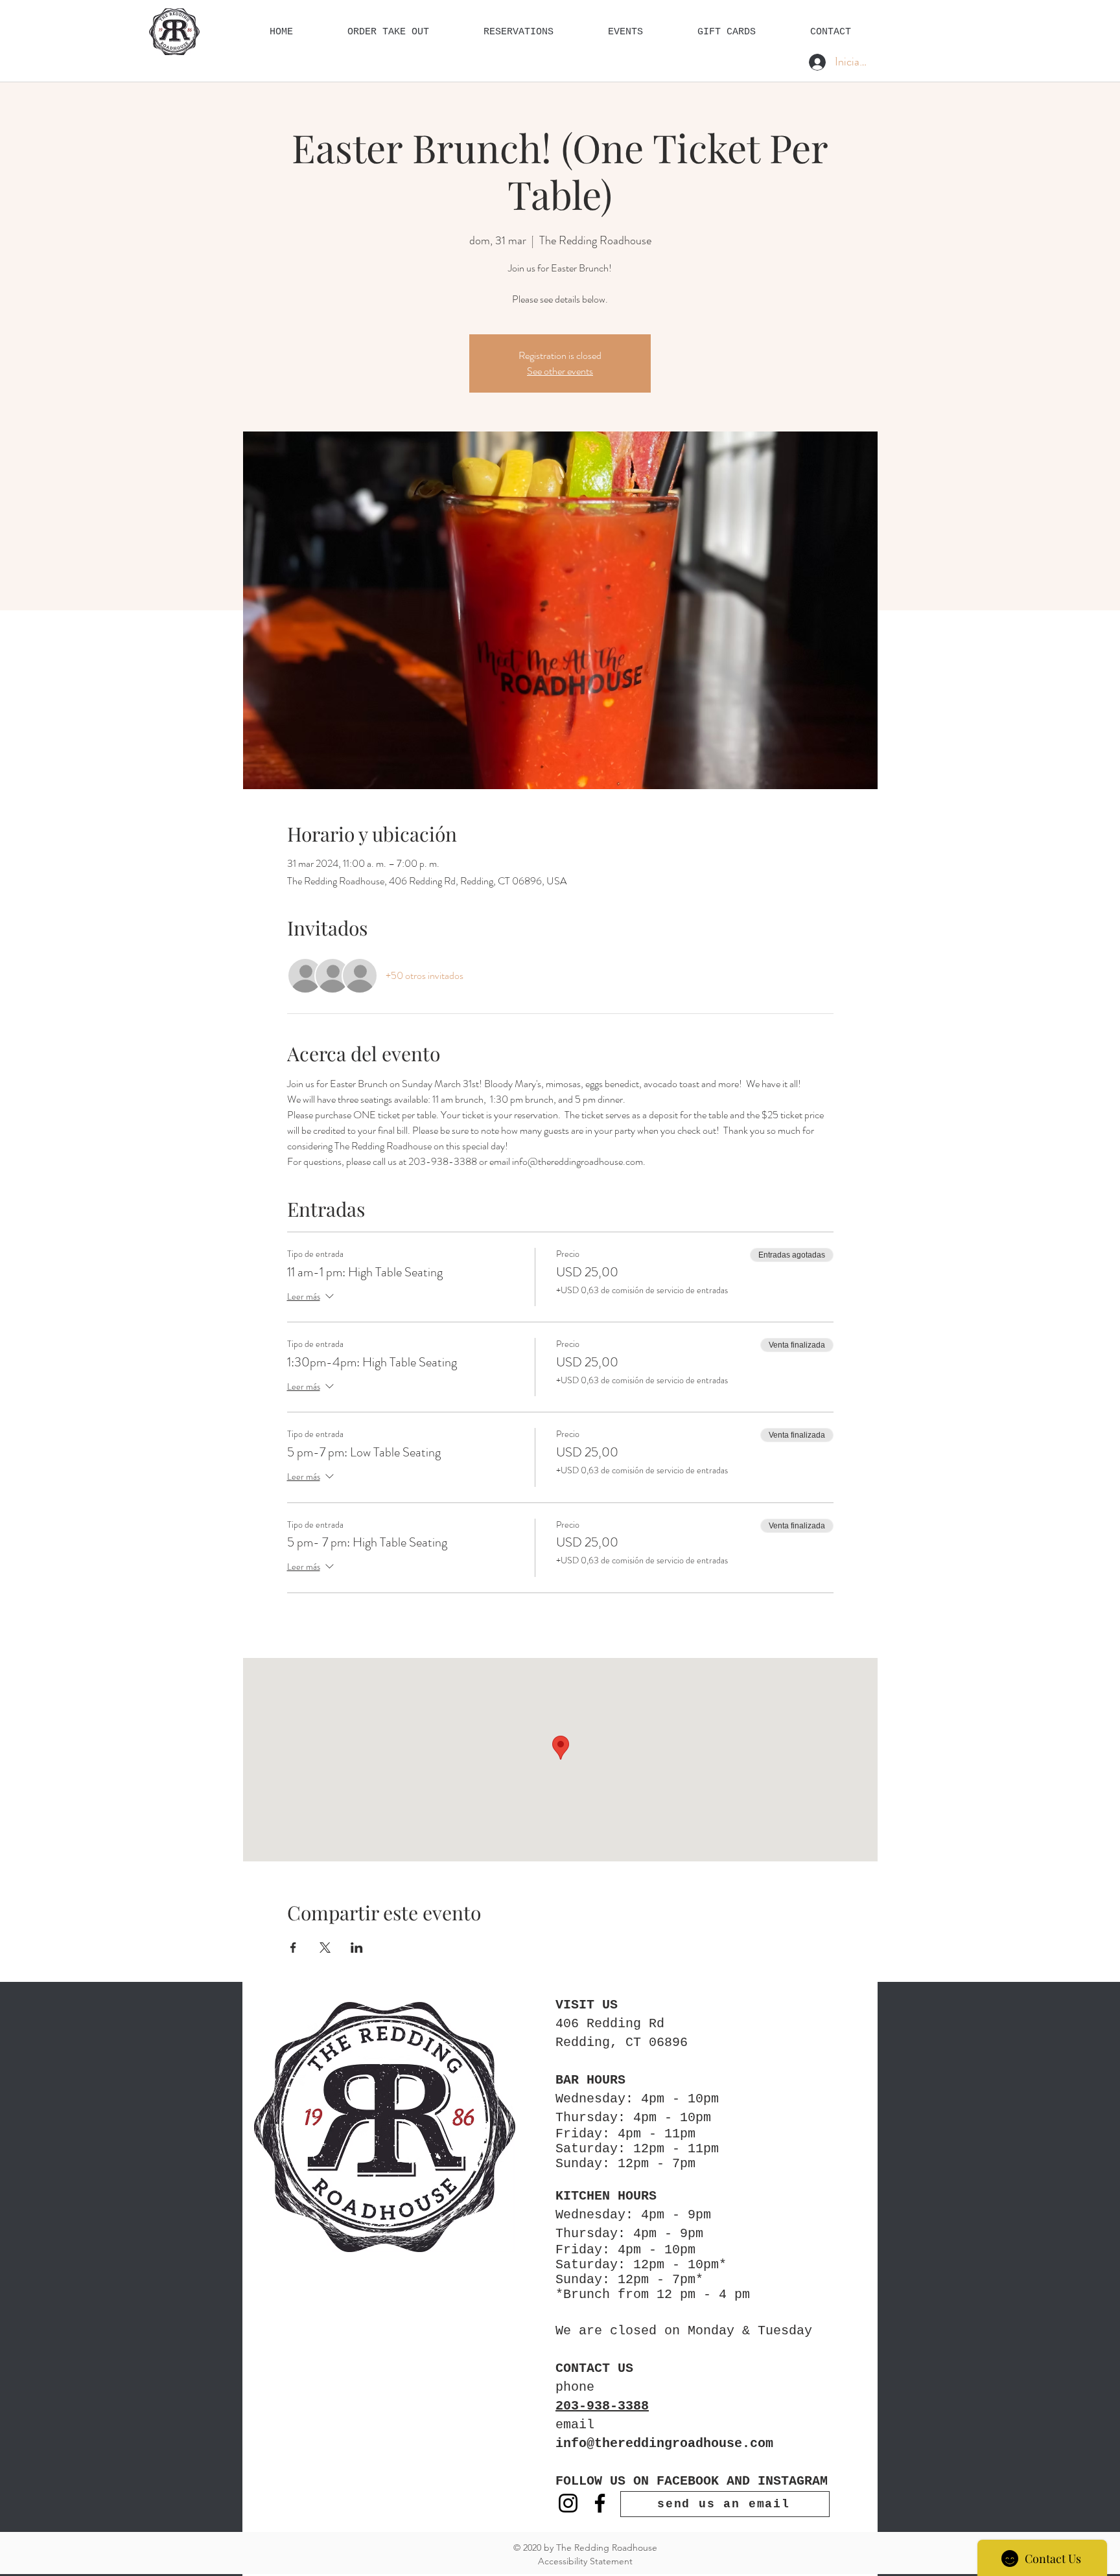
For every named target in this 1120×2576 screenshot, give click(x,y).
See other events (560, 371)
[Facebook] (600, 2503)
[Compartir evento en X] (325, 1948)
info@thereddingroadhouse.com (664, 2444)
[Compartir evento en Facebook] (293, 1948)
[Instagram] (568, 2503)
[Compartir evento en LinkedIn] (357, 1948)
